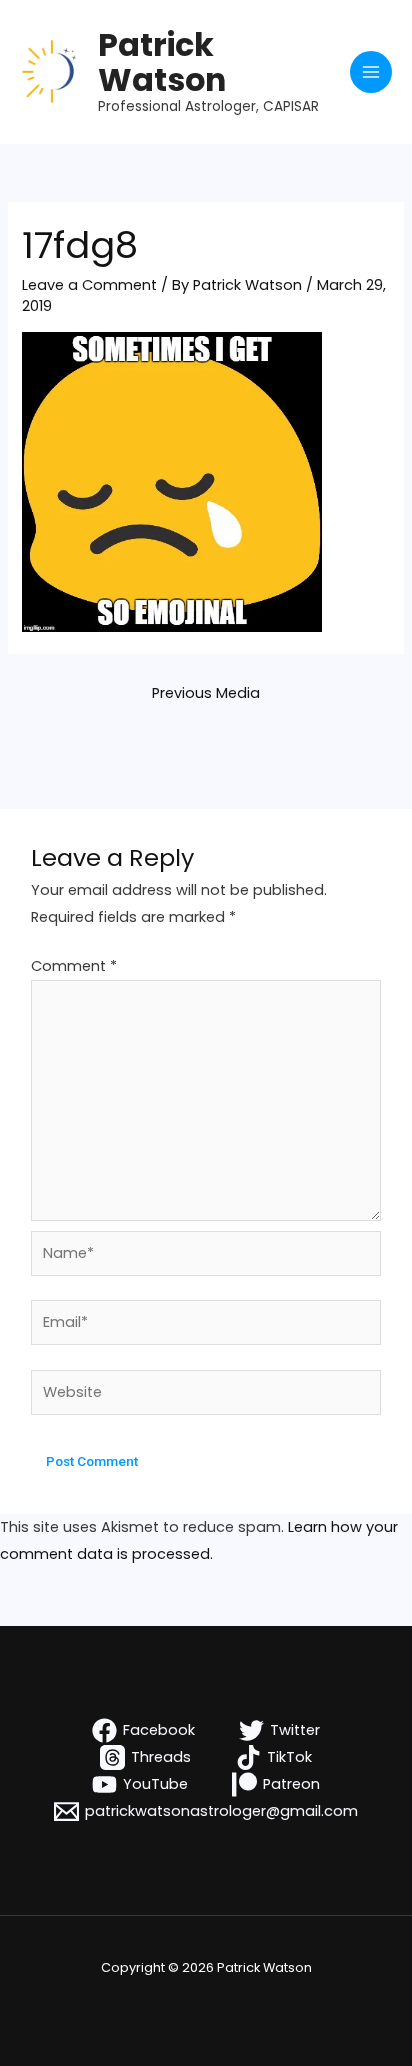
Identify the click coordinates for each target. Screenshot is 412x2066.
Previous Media (206, 693)
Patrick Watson (162, 62)
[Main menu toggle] (371, 72)
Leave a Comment (89, 285)
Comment (74, 966)
